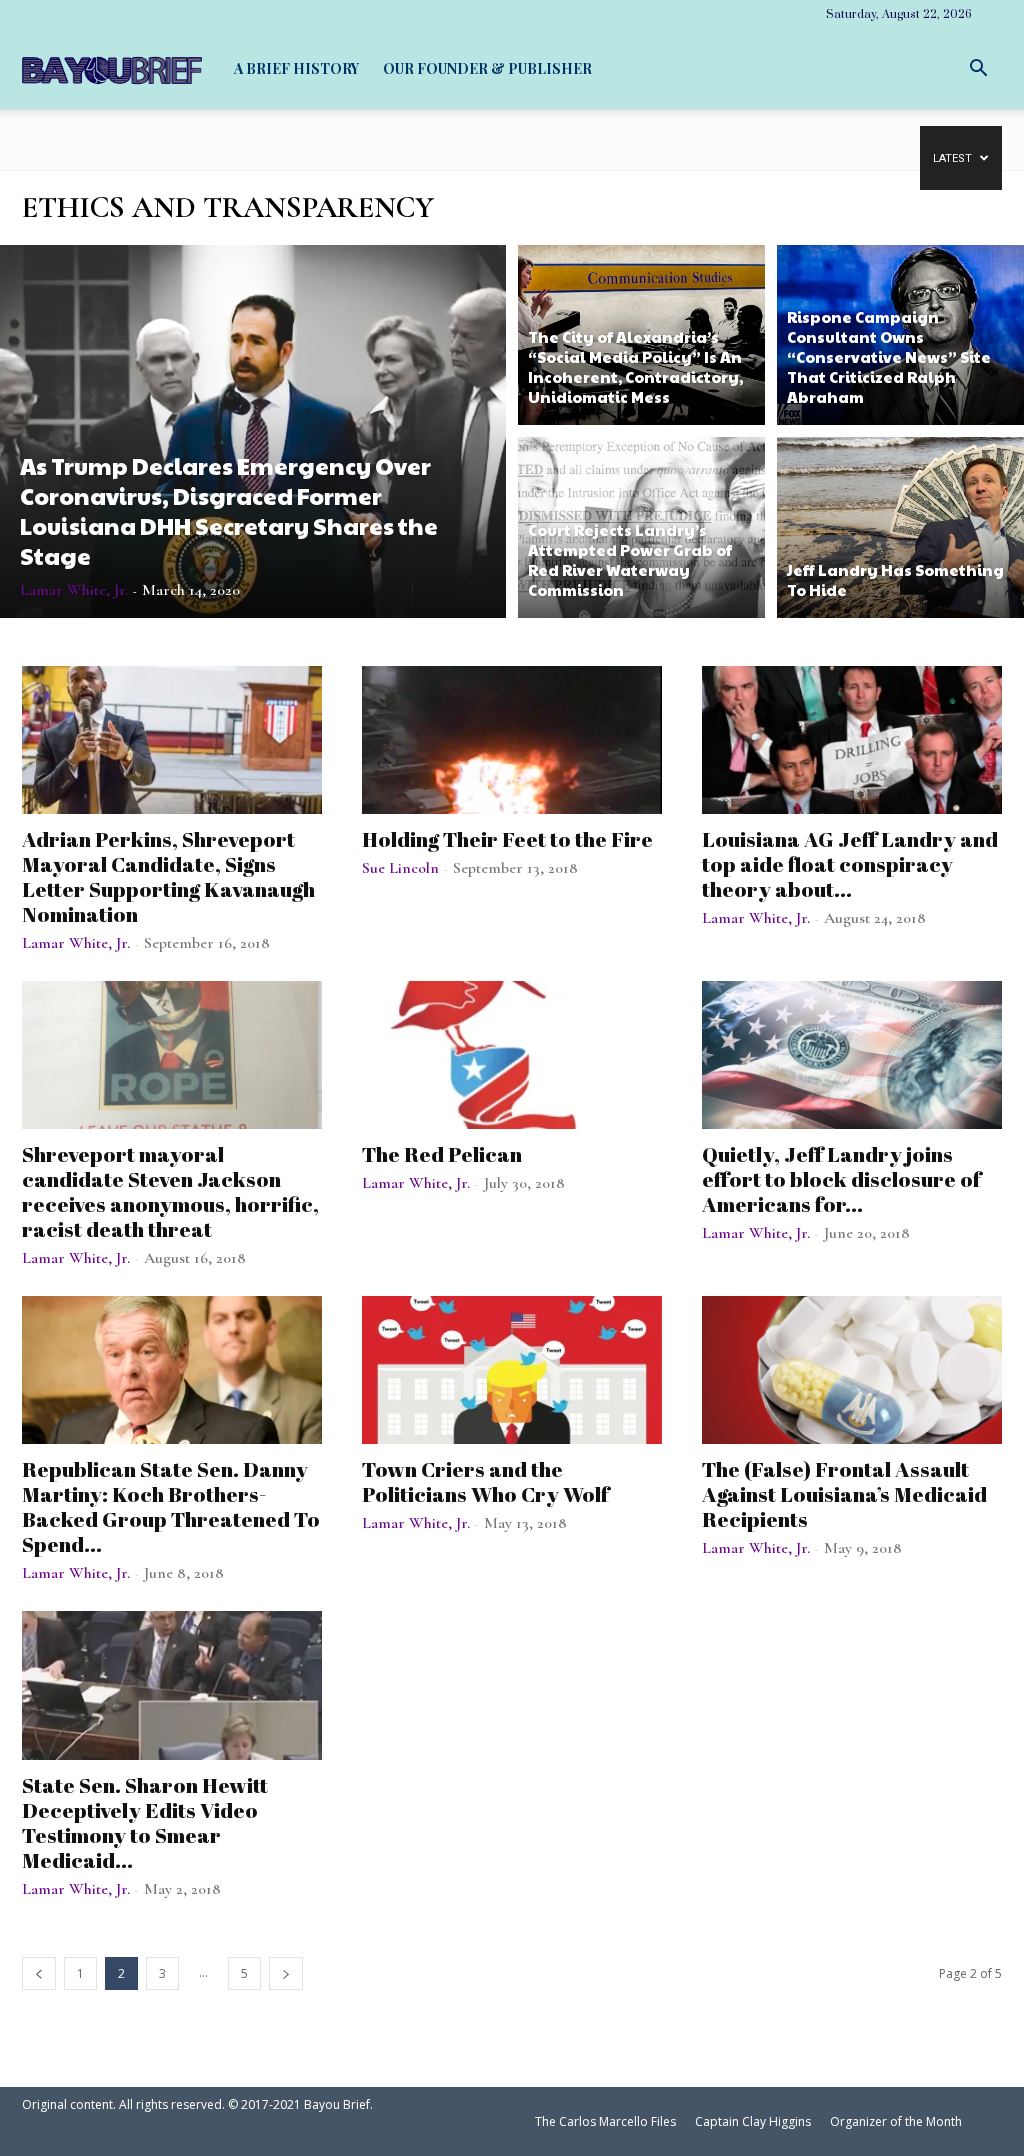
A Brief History (296, 68)
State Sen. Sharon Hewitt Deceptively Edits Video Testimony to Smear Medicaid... (145, 1822)
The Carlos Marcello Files (605, 2121)
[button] (978, 68)
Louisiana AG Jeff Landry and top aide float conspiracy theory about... (850, 864)
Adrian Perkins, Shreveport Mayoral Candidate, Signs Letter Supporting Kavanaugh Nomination (168, 876)
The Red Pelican (442, 1154)
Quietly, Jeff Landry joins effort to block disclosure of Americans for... (841, 1179)
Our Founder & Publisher (487, 68)
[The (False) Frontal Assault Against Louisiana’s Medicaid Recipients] (852, 1370)
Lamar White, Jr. (74, 590)
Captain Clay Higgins (753, 2121)
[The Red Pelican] (512, 1055)
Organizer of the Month (896, 2121)
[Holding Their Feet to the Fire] (512, 740)
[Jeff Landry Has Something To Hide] (900, 530)
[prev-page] (39, 1973)
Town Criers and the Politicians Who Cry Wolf (485, 1481)
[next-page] (286, 1973)
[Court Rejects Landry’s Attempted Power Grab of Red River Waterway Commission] (641, 530)
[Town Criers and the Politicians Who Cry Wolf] (512, 1370)
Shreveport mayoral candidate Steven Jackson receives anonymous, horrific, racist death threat (170, 1191)
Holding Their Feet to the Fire (507, 839)
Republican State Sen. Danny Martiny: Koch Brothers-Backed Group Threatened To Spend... (171, 1506)
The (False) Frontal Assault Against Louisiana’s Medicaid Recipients (844, 1494)
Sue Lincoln (400, 868)
